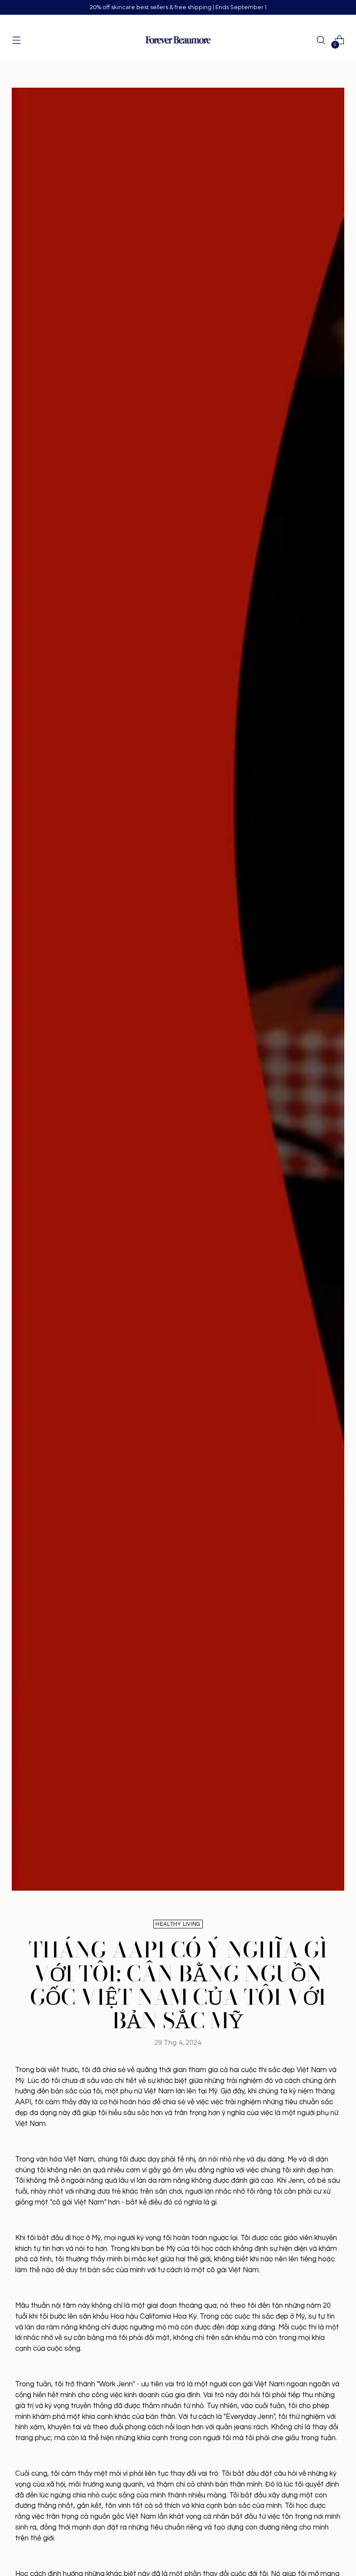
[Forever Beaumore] (178, 40)
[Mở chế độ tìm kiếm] (321, 40)
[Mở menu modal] (16, 40)
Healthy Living (178, 1924)
